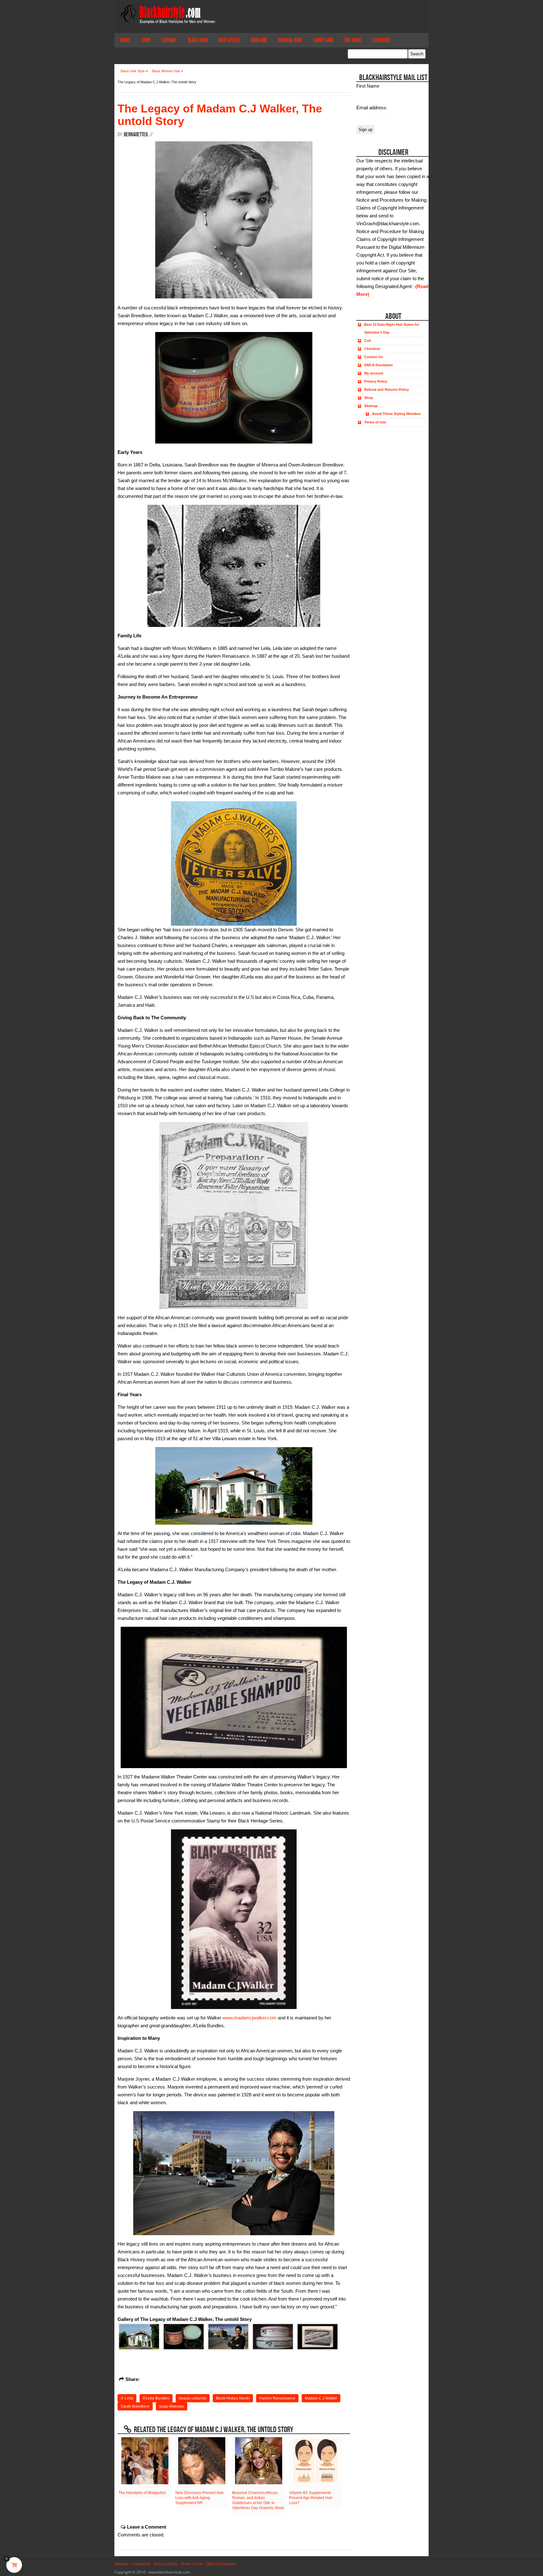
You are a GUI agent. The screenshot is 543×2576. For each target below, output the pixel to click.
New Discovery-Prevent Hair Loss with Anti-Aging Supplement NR (200, 2498)
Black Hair (198, 40)
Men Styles (229, 40)
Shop (146, 40)
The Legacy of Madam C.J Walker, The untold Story (220, 115)
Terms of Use (375, 422)
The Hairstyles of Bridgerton (142, 2493)
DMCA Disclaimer (378, 365)
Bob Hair (259, 40)
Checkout (381, 40)
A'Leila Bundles (156, 2398)
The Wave (353, 40)
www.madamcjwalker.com (250, 2018)
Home (125, 40)
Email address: (372, 108)
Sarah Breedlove (135, 2406)
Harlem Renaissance (277, 2398)
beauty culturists (193, 2398)
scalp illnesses (172, 2406)
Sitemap (169, 40)
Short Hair (323, 40)
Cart (368, 340)
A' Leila (127, 2398)
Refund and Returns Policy (387, 389)
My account (374, 373)
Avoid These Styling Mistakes (396, 414)
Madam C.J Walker (321, 2398)
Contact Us (373, 357)
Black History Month (233, 2398)
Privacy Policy (376, 381)
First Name (368, 86)
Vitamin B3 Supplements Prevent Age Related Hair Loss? (311, 2498)
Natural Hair (290, 40)
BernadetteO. (136, 134)
